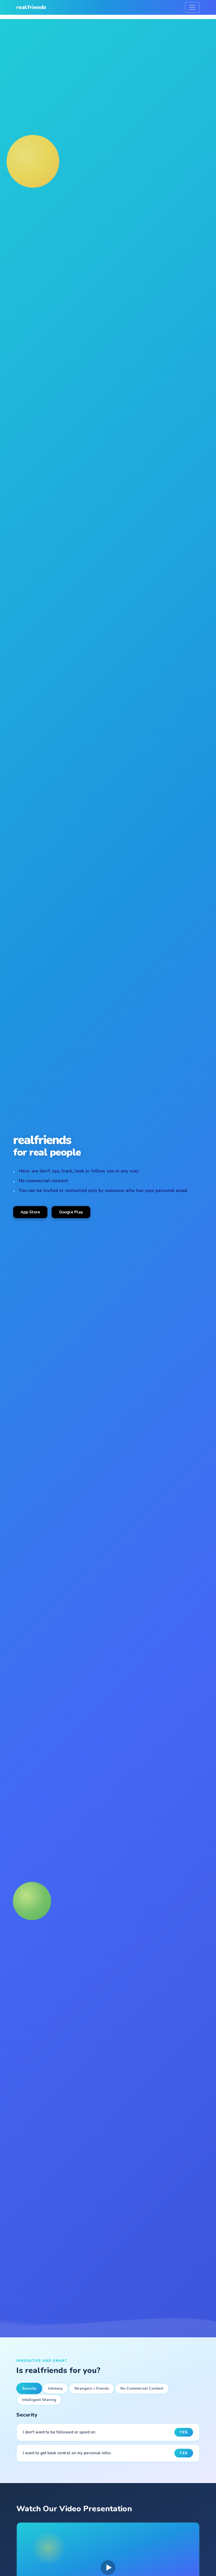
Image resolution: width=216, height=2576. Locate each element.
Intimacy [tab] (55, 2388)
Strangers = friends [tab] (92, 2388)
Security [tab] (29, 2388)
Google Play (71, 1212)
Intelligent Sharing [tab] (39, 2400)
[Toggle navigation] (192, 7)
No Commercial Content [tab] (142, 2388)
